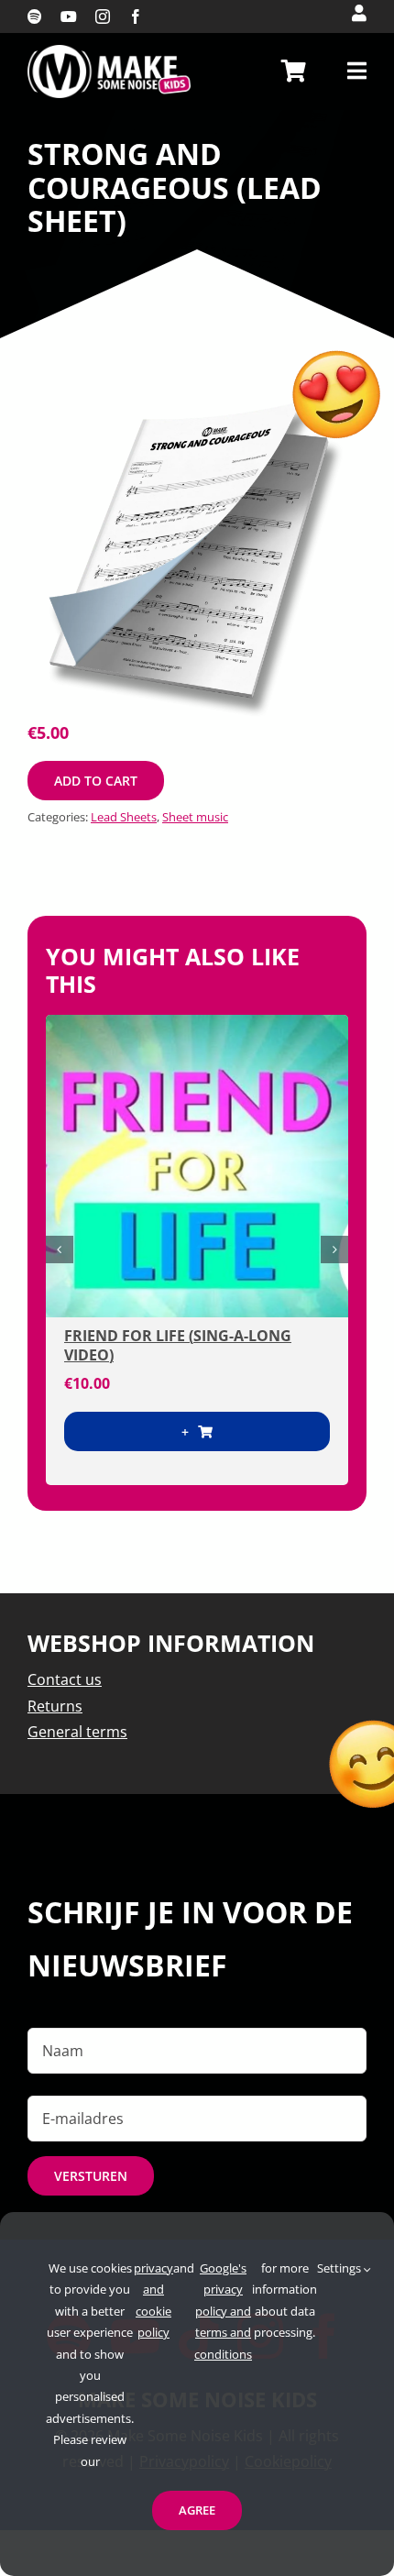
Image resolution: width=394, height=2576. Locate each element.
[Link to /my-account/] (359, 13)
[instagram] (103, 17)
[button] (60, 1249)
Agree (197, 2510)
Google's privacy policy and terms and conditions (223, 2311)
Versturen (91, 2176)
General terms (77, 1732)
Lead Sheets (124, 817)
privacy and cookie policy (153, 2300)
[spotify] (35, 17)
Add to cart (96, 781)
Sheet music (195, 817)
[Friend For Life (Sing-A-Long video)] (197, 1166)
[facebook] (136, 17)
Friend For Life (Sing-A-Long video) (178, 1345)
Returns (55, 1706)
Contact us (65, 1679)
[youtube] (69, 17)
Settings (340, 2268)
